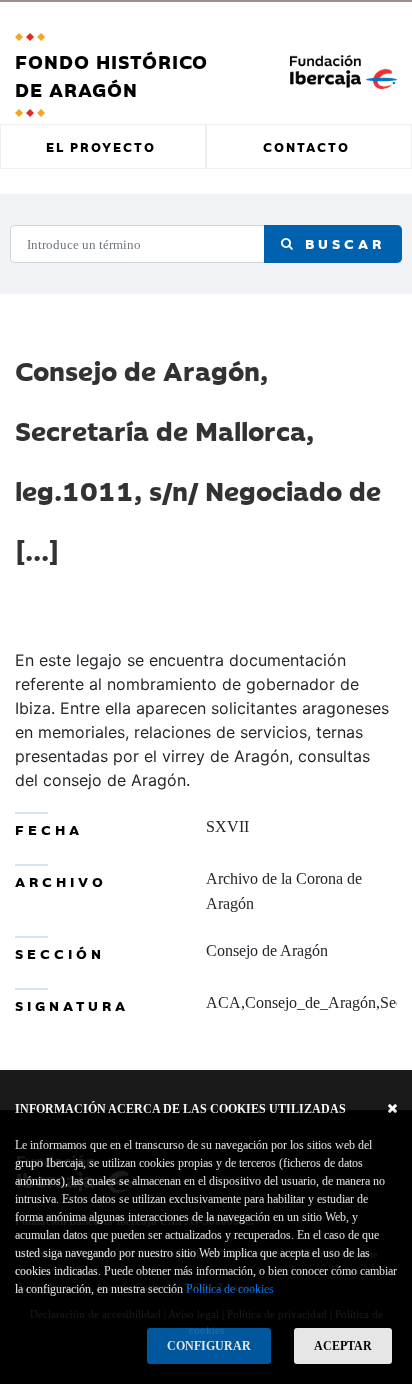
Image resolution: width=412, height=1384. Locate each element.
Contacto (306, 146)
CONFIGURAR (209, 1346)
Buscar (341, 243)
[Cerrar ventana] (392, 1109)
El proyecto (101, 146)
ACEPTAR (343, 1346)
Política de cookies (230, 1289)
